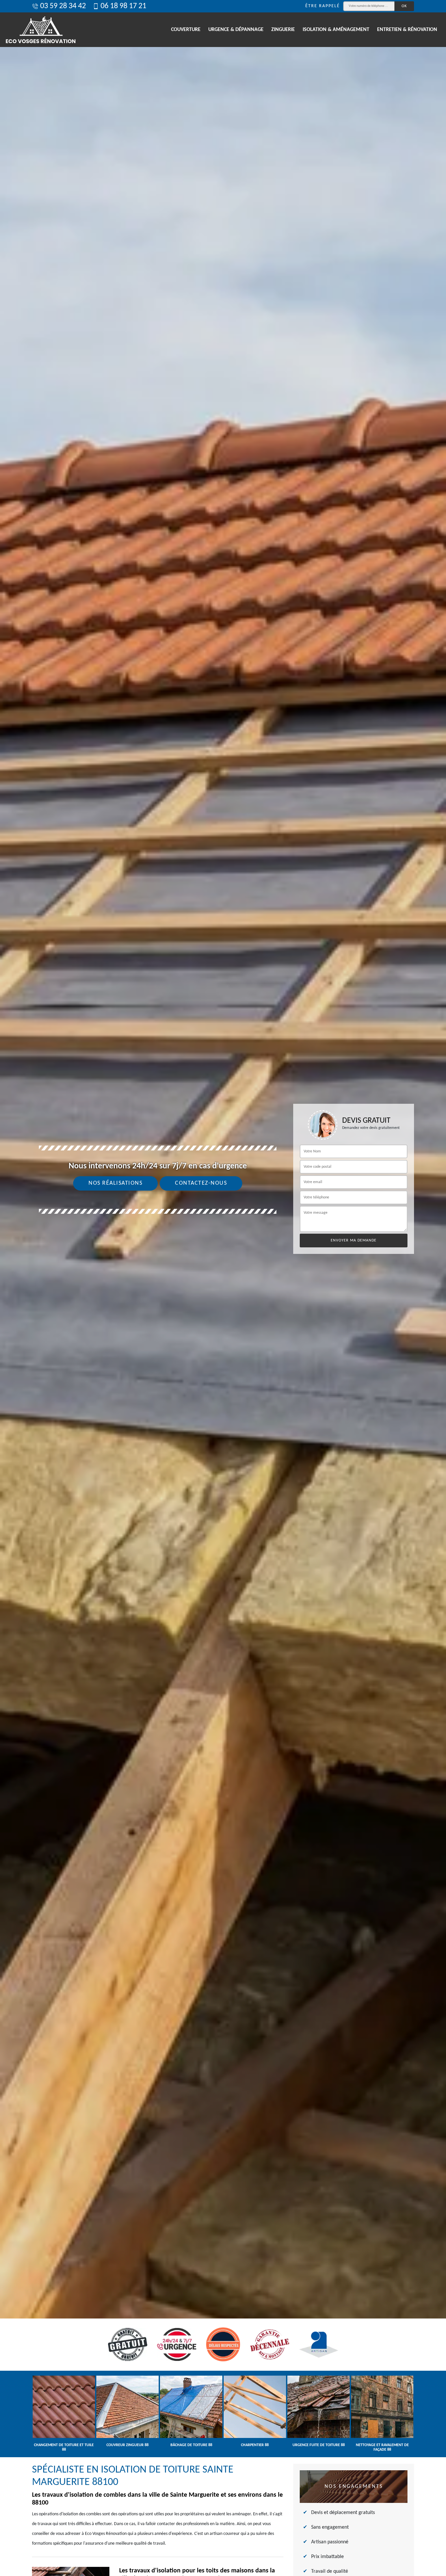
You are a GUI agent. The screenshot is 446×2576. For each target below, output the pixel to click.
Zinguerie (283, 30)
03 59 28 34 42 (63, 6)
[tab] (223, 1288)
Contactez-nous (201, 1183)
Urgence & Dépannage (236, 30)
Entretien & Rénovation (407, 30)
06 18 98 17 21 (123, 6)
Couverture (186, 30)
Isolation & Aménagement (336, 30)
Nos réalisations (115, 1183)
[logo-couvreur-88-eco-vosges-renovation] (41, 30)
